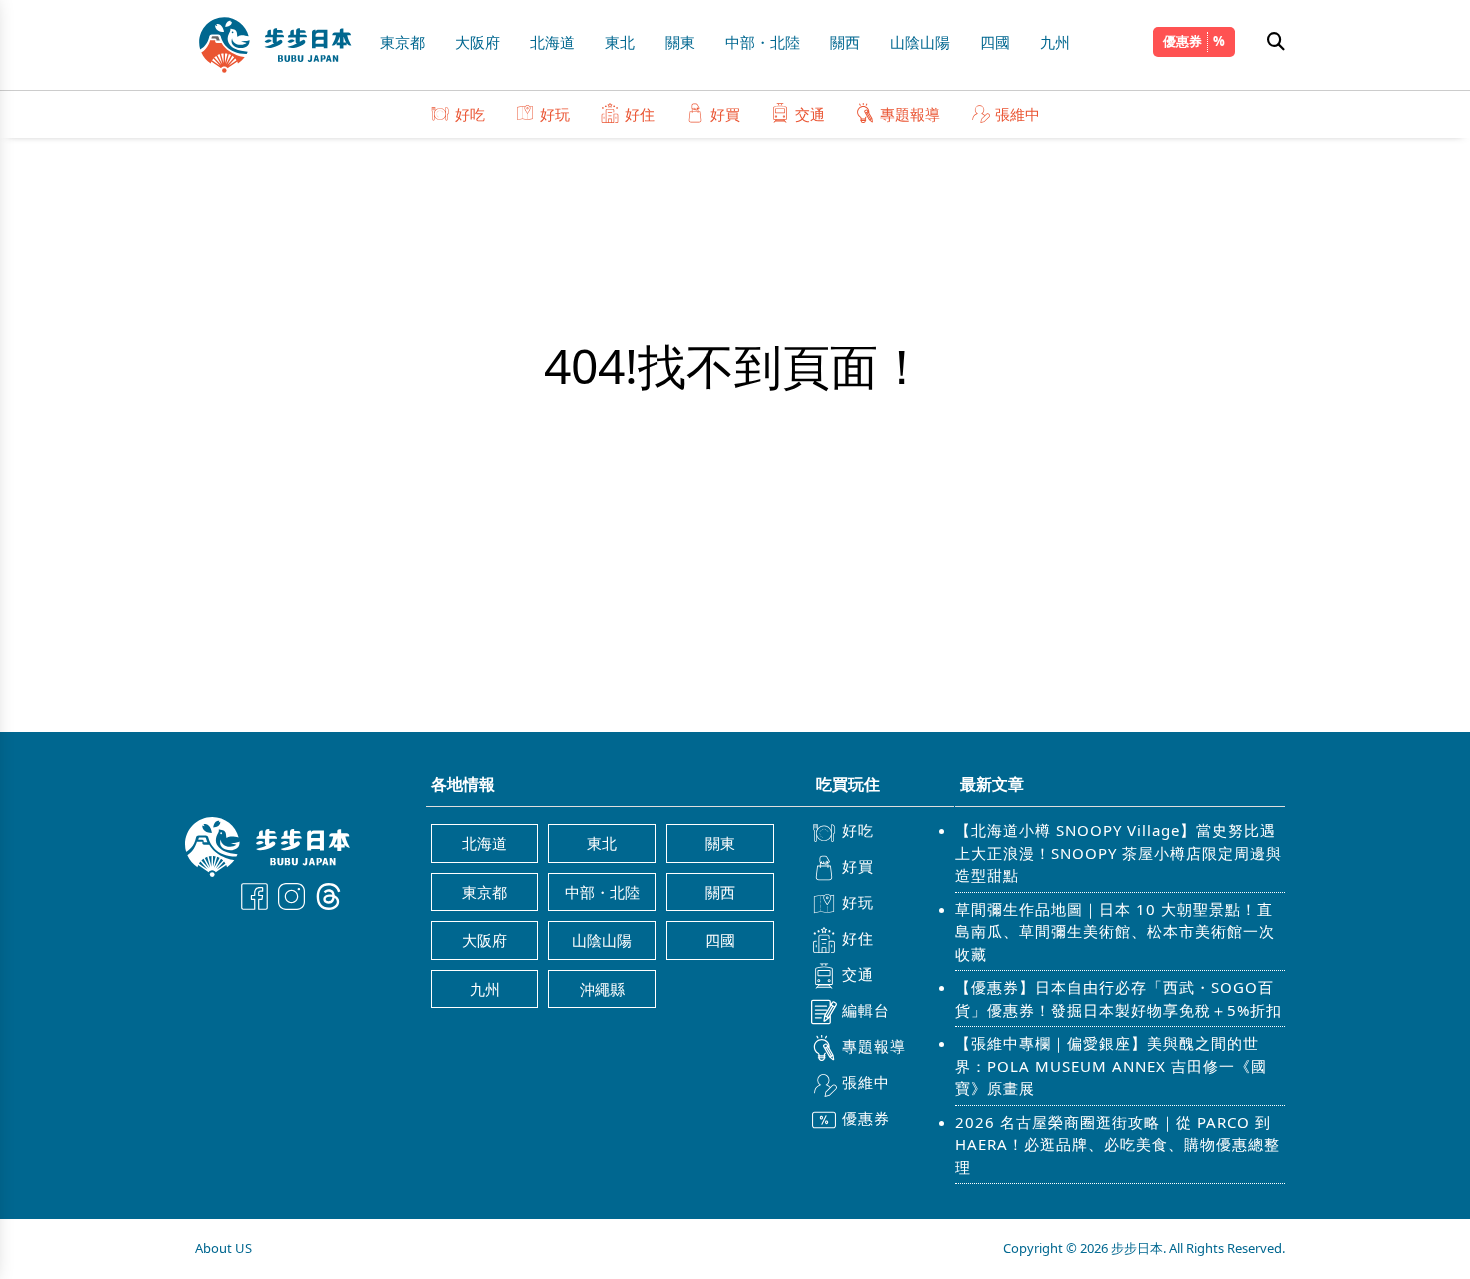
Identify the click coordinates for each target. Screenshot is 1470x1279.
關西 (845, 42)
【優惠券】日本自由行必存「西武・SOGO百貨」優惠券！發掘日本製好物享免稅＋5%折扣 (1118, 998)
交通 (810, 114)
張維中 (1017, 114)
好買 (725, 114)
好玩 (555, 114)
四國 (995, 42)
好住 (640, 114)
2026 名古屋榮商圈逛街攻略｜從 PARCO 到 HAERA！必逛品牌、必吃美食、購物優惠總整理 (1117, 1144)
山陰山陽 (920, 42)
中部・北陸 (762, 42)
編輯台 (866, 1010)
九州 (1055, 42)
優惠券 (1182, 41)
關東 (680, 42)
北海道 (552, 42)
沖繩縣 (602, 989)
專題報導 (910, 114)
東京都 (402, 42)
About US (223, 1248)
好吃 (470, 114)
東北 (620, 42)
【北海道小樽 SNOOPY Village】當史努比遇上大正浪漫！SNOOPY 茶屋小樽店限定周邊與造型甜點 (1118, 852)
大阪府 (477, 42)
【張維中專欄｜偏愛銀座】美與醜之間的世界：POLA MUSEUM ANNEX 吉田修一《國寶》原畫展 (1111, 1065)
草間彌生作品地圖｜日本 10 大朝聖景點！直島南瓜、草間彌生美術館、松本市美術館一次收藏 (1115, 931)
